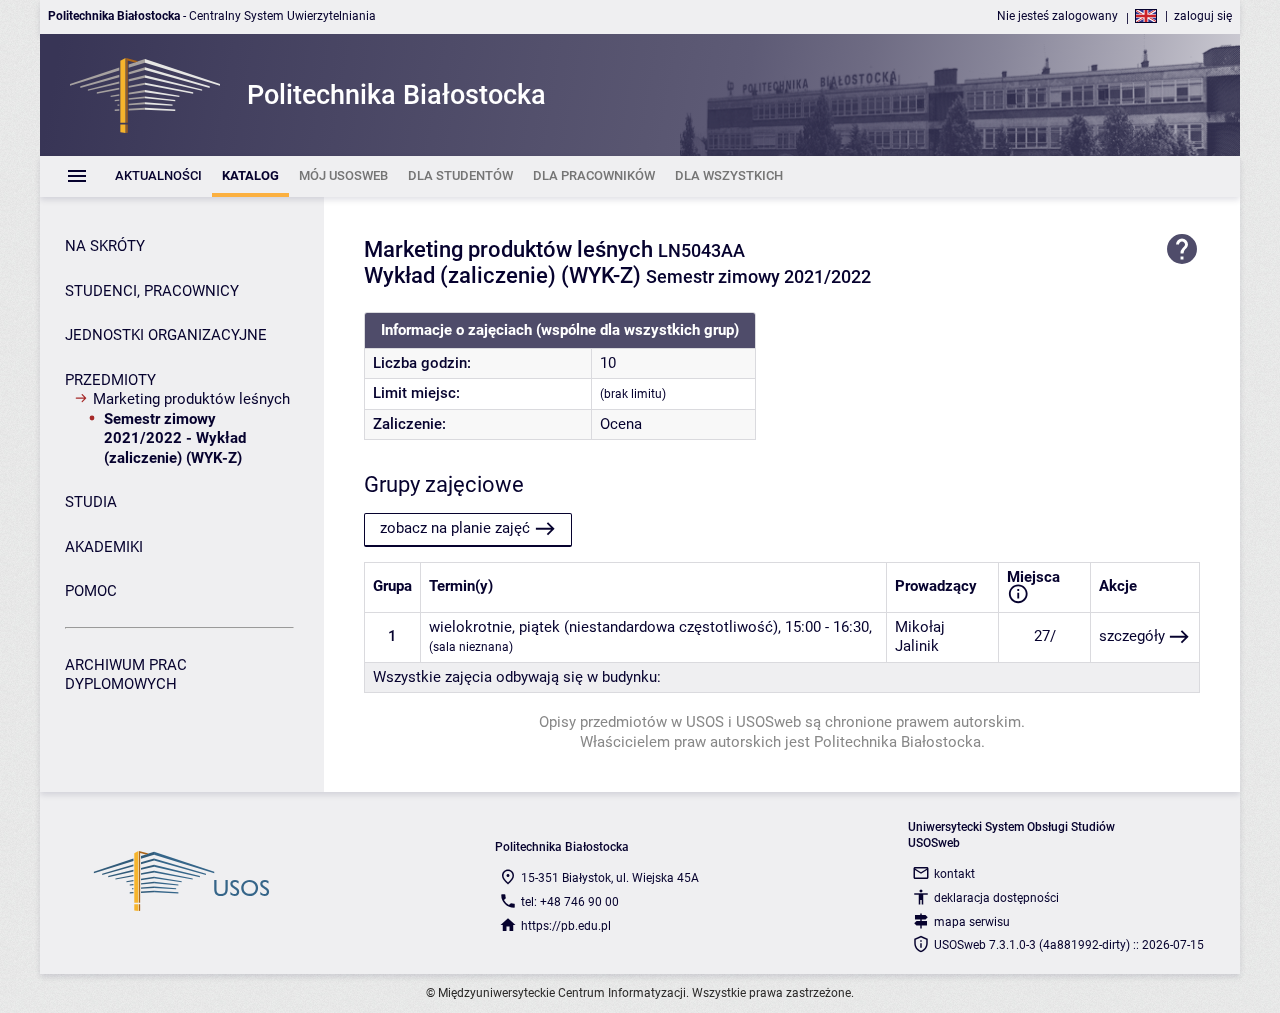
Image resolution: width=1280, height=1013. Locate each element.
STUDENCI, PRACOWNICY (152, 291)
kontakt (954, 874)
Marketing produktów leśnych (191, 399)
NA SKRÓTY (105, 246)
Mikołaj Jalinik (920, 637)
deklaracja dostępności (996, 898)
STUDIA (91, 502)
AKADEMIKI (104, 547)
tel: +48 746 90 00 (570, 902)
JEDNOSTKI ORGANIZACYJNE (166, 335)
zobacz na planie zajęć (455, 528)
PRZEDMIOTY (110, 380)
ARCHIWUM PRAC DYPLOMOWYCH (126, 675)
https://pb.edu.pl (566, 926)
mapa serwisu (972, 922)
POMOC (91, 591)
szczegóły (1132, 636)
